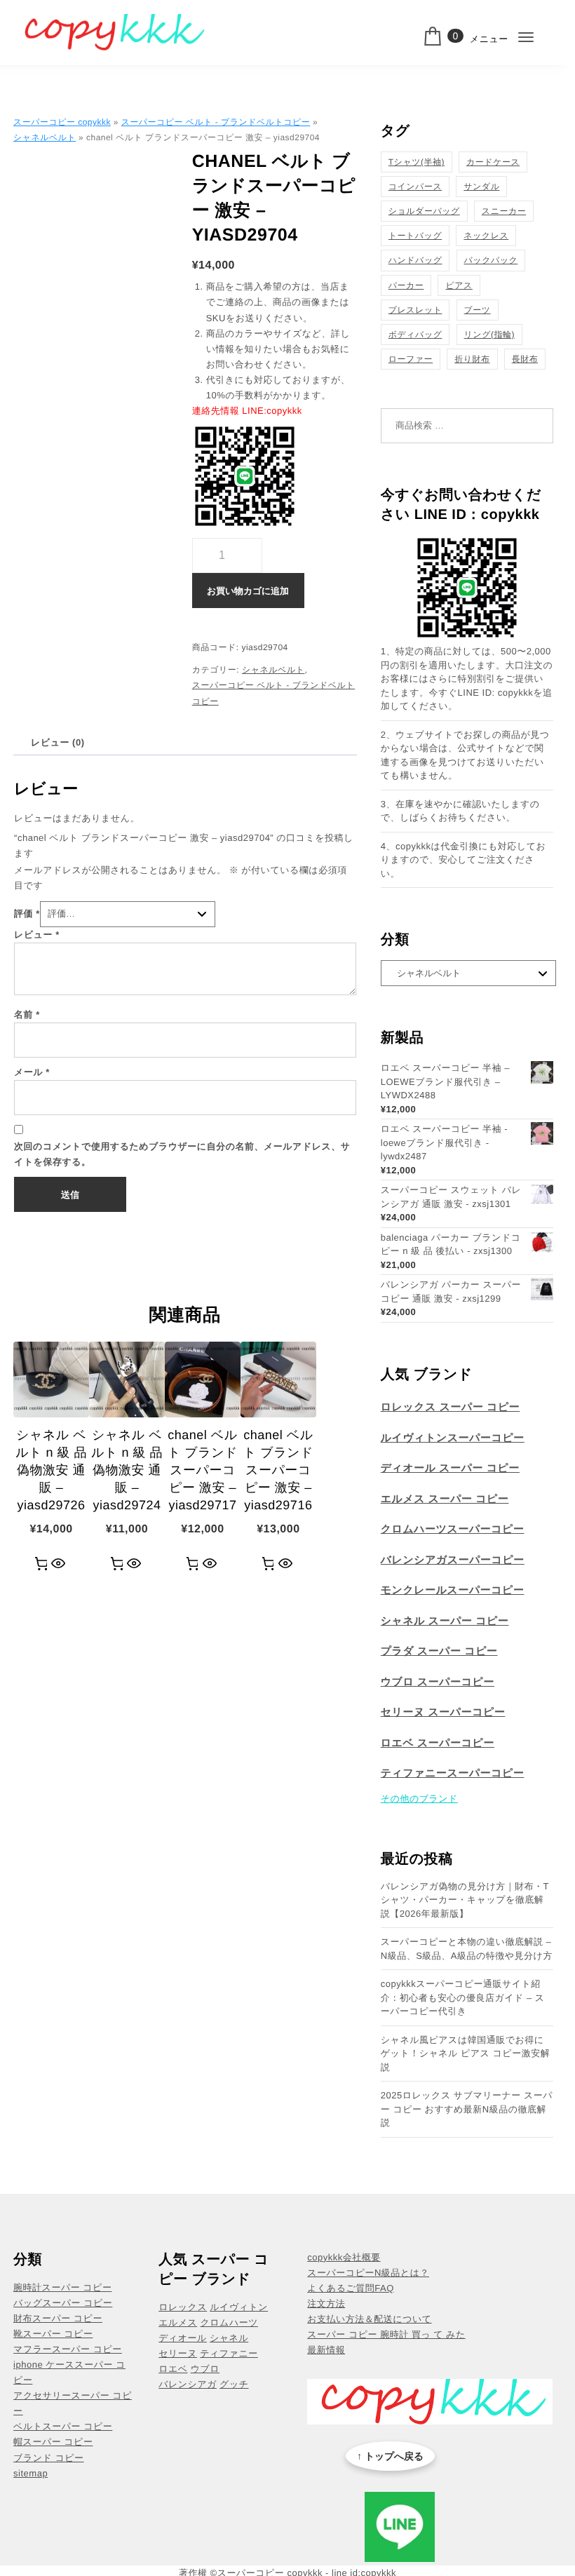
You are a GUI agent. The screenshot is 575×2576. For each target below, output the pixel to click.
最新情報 (326, 2350)
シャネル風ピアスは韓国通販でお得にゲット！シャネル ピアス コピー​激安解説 (465, 2054)
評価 (27, 913)
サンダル (481, 187)
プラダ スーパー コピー (439, 1651)
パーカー (406, 285)
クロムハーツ (230, 2322)
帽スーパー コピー (53, 2442)
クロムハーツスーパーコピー (453, 1529)
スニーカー (504, 211)
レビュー (37, 935)
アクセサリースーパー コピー (73, 2403)
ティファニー (229, 2353)
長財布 (525, 359)
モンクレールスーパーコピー (453, 1590)
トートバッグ (415, 236)
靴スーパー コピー (53, 2334)
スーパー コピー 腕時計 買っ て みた (386, 2334)
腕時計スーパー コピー (62, 2287)
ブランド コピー (48, 2458)
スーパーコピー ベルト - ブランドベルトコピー (216, 122)
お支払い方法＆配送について (369, 2319)
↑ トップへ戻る (390, 2456)
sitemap (31, 2473)
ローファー (411, 359)
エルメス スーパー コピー (445, 1499)
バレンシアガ (188, 2384)
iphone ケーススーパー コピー (69, 2372)
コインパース (415, 187)
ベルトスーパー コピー (63, 2426)
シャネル (229, 2338)
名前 (27, 1014)
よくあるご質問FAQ (351, 2288)
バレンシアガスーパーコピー (453, 1560)
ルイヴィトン (239, 2307)
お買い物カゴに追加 (248, 591)
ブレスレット (415, 310)
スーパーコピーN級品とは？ (368, 2273)
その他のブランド (419, 1799)
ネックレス (486, 236)
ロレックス (183, 2307)
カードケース (493, 162)
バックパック (491, 260)
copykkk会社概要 (344, 2257)
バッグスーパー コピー (63, 2303)
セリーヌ (178, 2353)
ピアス (459, 285)
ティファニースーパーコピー (453, 1773)
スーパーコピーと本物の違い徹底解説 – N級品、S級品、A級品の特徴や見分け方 (467, 1949)
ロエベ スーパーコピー (438, 1743)
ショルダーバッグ (424, 211)
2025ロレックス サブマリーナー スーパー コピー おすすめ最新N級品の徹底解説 (467, 2109)
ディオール (183, 2338)
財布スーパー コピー (58, 2318)
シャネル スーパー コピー (445, 1621)
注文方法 (326, 2304)
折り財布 (472, 359)
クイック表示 (59, 1564)
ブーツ (478, 310)
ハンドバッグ (415, 260)
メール (32, 1072)
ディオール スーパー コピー (450, 1468)
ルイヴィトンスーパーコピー (453, 1438)
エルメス (178, 2322)
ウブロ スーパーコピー (438, 1682)
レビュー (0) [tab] (57, 742)
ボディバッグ (415, 335)
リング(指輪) (489, 335)
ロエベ (173, 2369)
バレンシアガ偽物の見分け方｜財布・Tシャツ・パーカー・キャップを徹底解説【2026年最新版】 (465, 1900)
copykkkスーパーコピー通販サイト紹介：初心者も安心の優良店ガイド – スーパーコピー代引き (463, 1997)
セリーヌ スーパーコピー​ (443, 1712)
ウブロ (205, 2369)
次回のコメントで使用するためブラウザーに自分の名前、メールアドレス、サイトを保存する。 (182, 1154)
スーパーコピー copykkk (62, 122)
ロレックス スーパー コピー (451, 1407)
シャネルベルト (45, 137)
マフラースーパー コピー (68, 2349)
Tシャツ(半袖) (417, 162)
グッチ (234, 2384)
